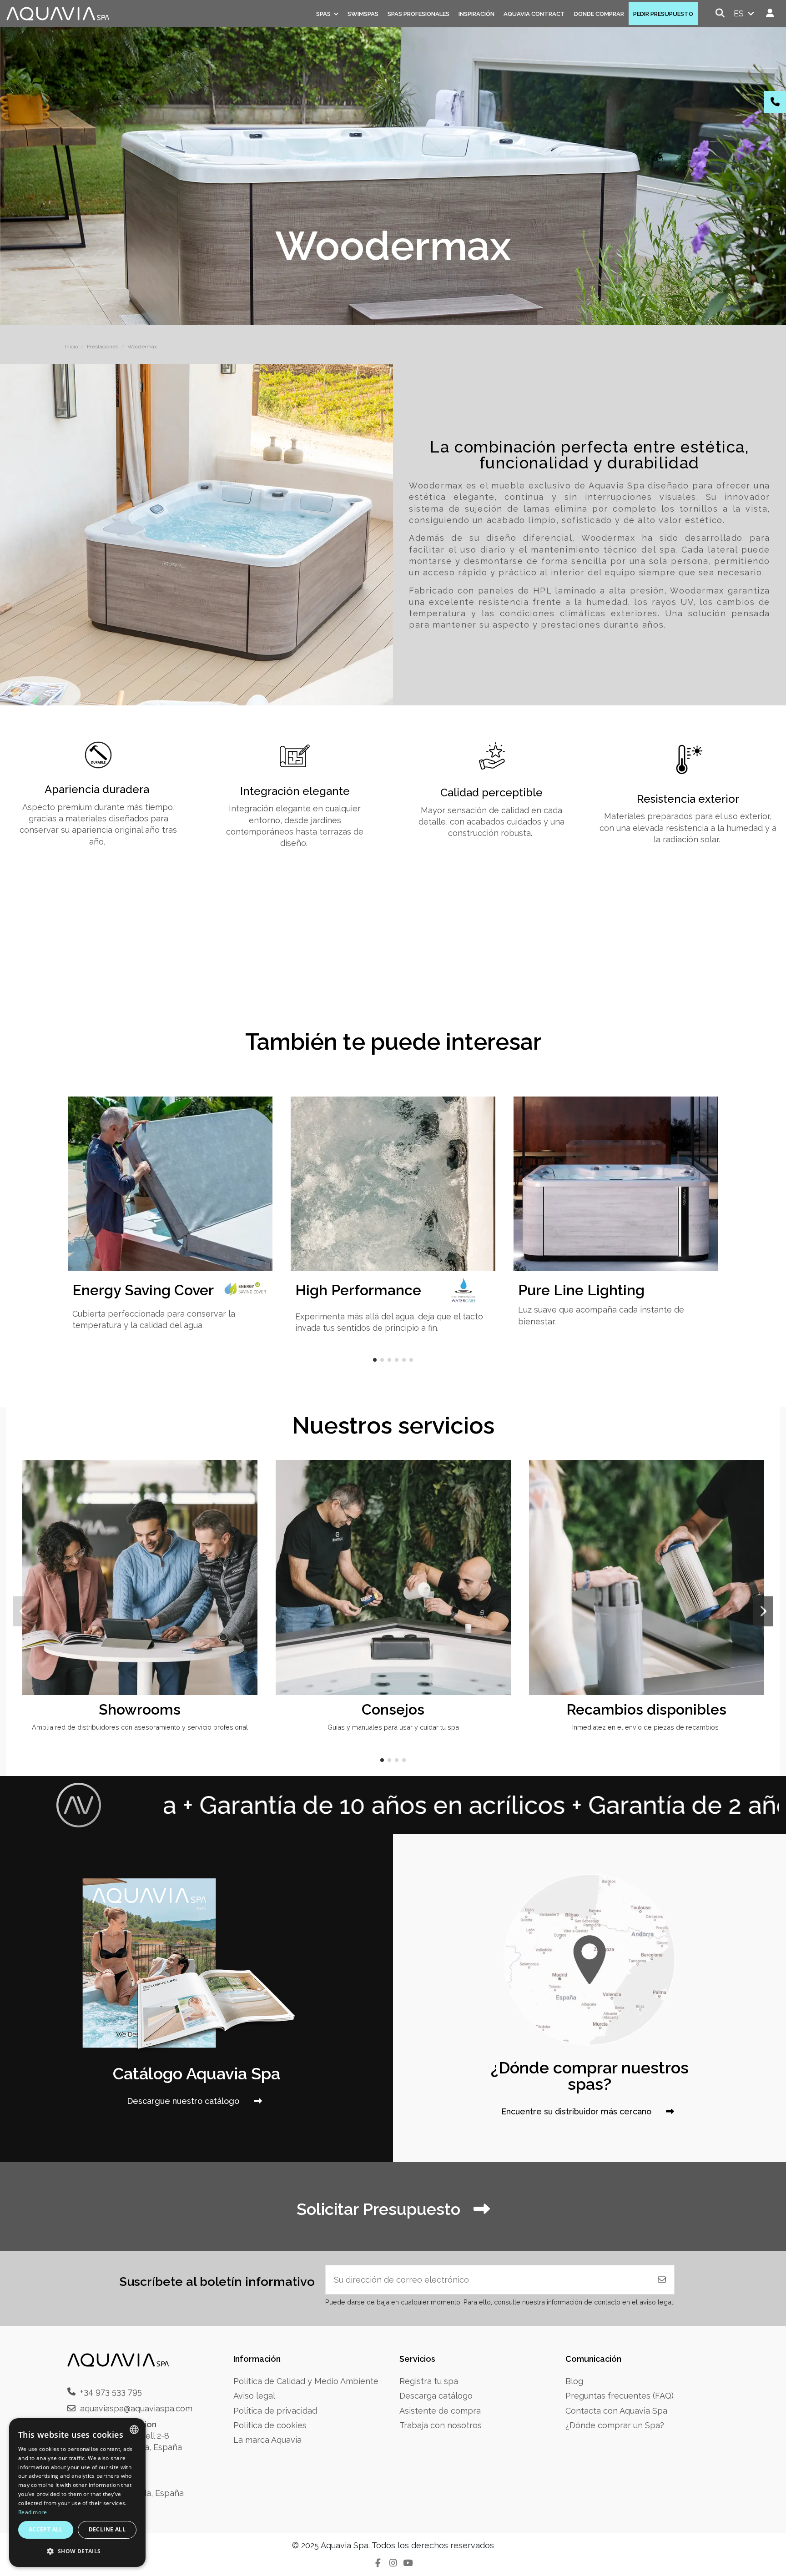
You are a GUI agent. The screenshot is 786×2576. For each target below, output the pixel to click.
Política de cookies (270, 2425)
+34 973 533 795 (111, 2392)
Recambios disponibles (646, 1709)
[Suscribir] (662, 2280)
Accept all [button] (46, 2529)
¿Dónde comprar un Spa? (615, 2425)
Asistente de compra (440, 2411)
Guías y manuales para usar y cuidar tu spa (393, 1727)
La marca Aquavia (267, 2440)
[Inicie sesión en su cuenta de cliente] (770, 13)
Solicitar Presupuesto (380, 2209)
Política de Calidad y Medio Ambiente (306, 2381)
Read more (33, 2512)
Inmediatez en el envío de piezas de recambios (646, 1727)
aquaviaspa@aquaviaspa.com (136, 2408)
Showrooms (140, 1709)
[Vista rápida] (249, 1493)
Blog (574, 2381)
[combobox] (134, 2430)
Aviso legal (254, 2396)
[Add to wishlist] (249, 1475)
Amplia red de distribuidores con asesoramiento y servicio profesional (140, 1727)
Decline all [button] (107, 2529)
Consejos (393, 1709)
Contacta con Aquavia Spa (616, 2411)
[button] (375, 1360)
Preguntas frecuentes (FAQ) (620, 2396)
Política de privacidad (275, 2411)
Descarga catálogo (436, 2396)
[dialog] (77, 2493)
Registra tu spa (429, 2381)
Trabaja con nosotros (441, 2425)
